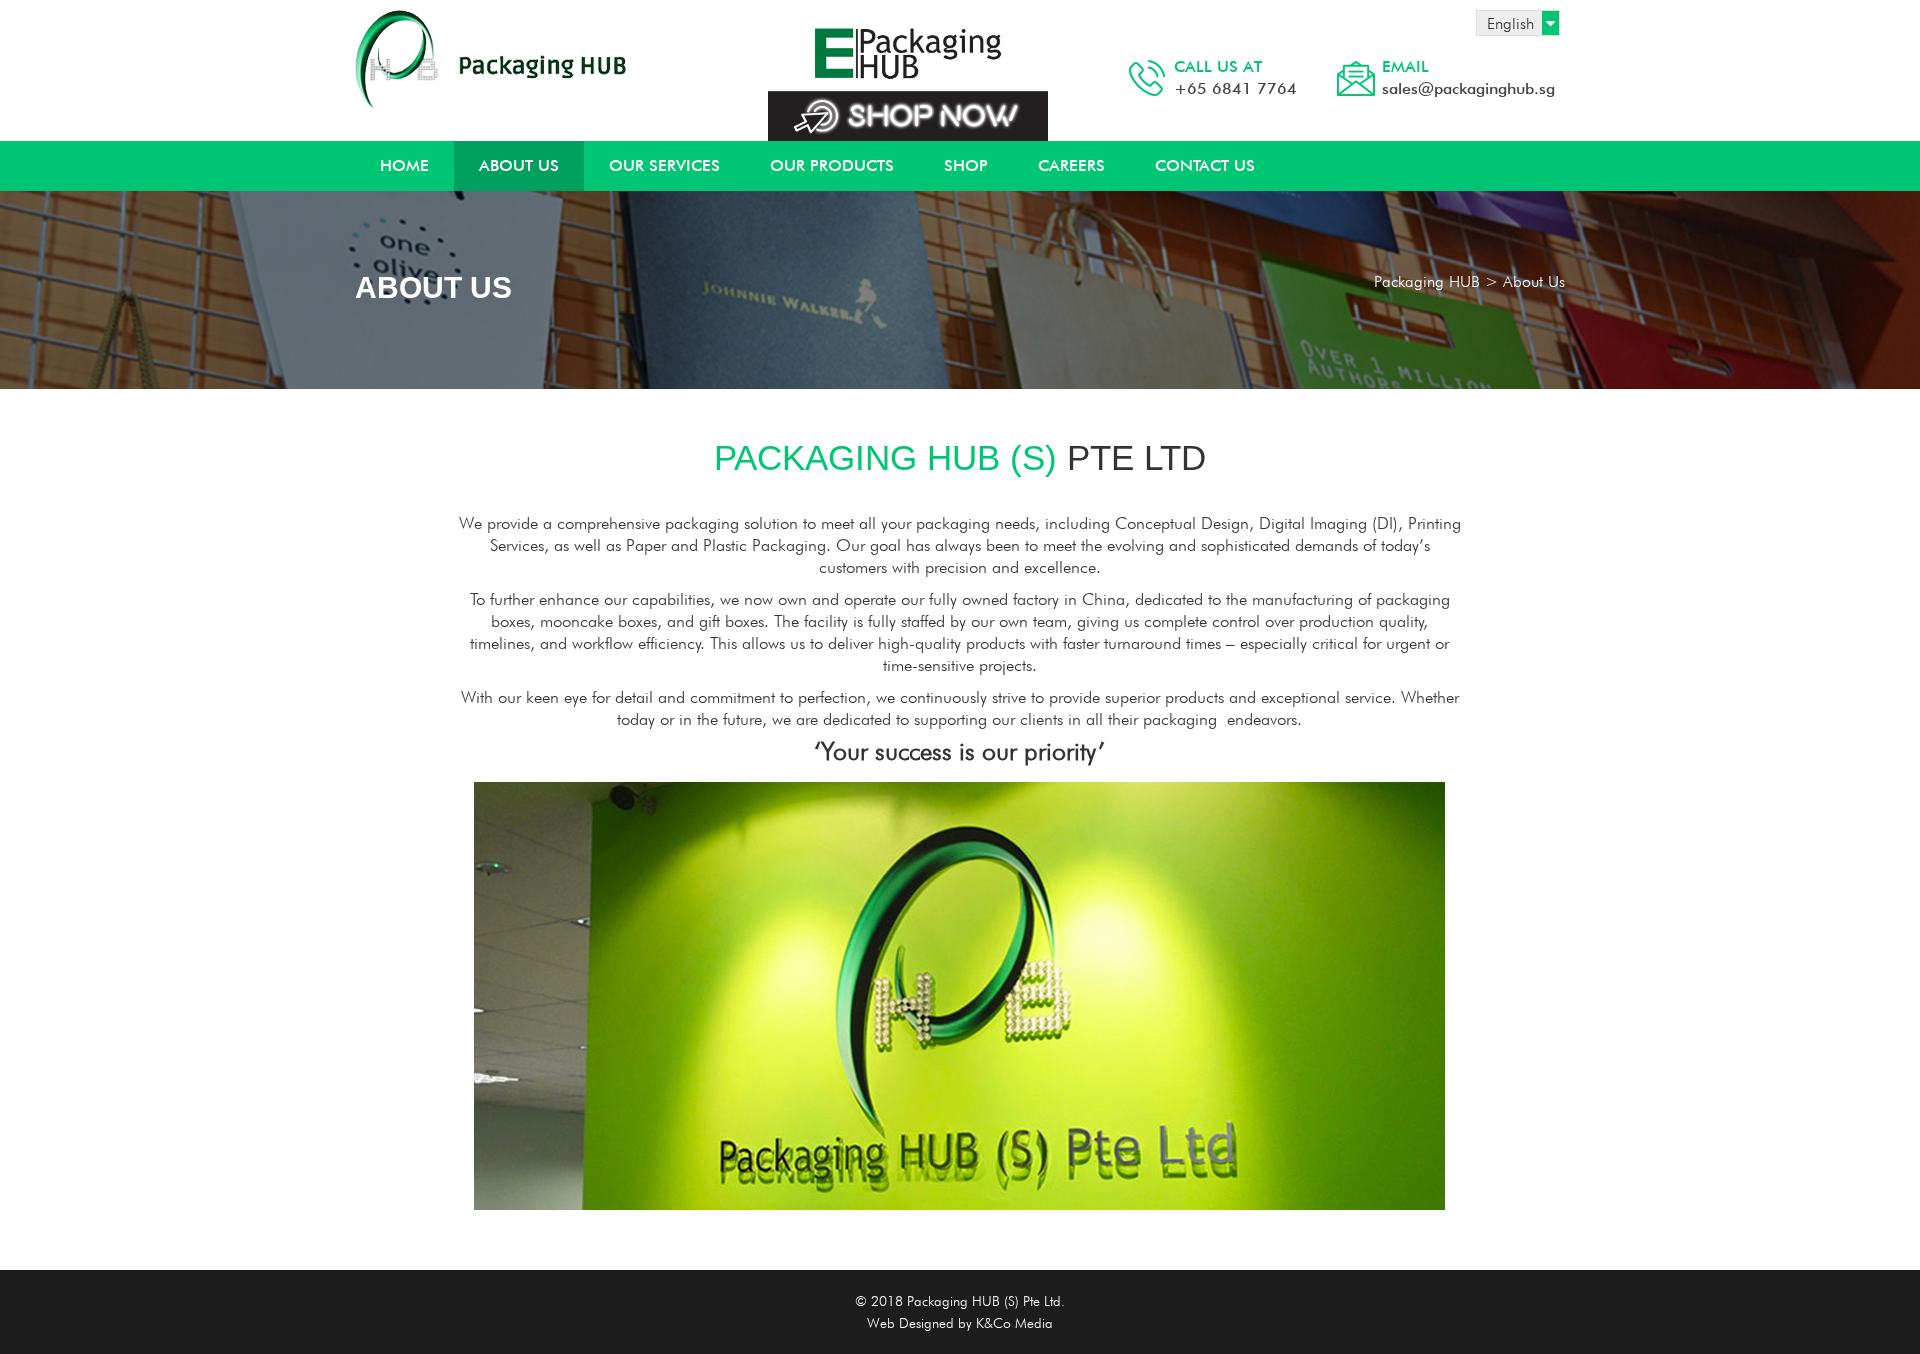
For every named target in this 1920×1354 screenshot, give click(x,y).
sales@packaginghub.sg (1468, 77)
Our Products (832, 165)
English (1510, 23)
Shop (966, 165)
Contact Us (1205, 165)
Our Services (664, 165)
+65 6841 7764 (1235, 77)
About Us (519, 165)
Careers (1071, 165)
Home (404, 165)
